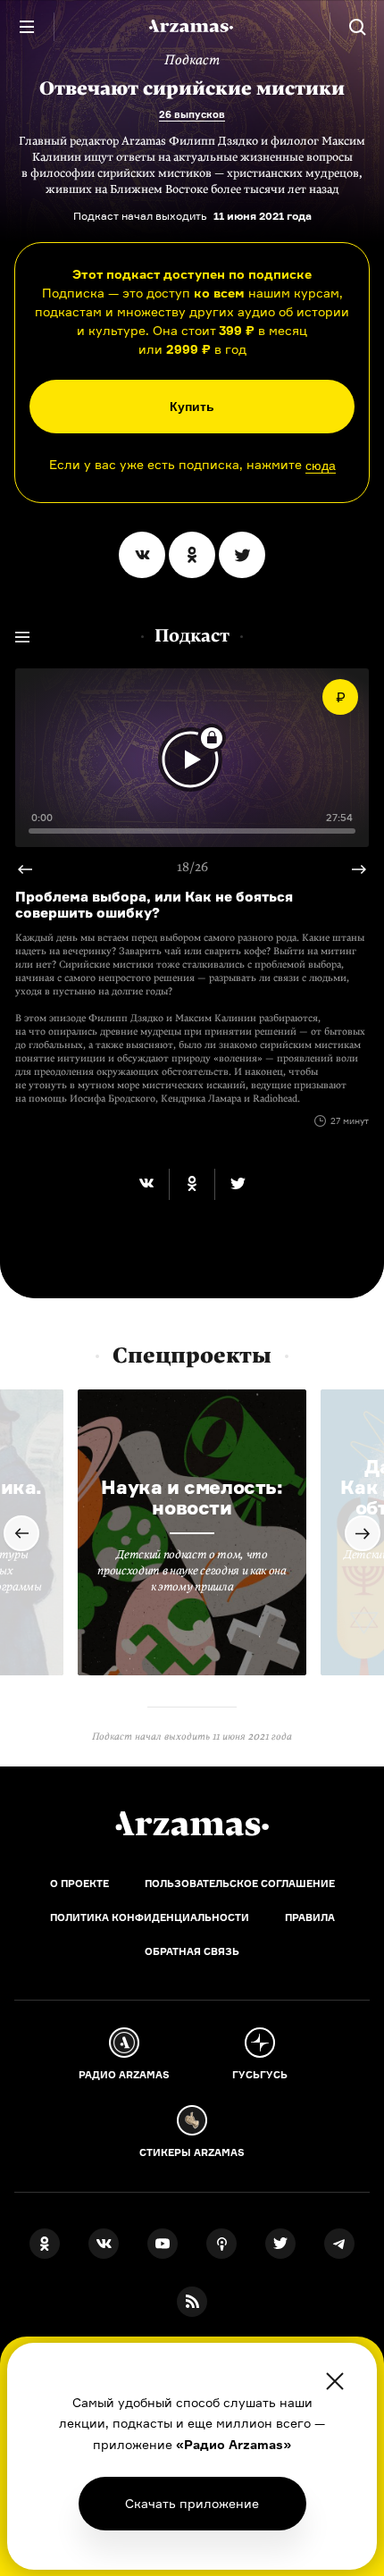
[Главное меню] (27, 27)
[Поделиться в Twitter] (242, 555)
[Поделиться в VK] (142, 555)
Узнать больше (192, 2503)
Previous (352, 869)
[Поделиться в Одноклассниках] (192, 555)
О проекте (79, 1884)
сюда (321, 466)
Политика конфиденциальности (150, 1917)
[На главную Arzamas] (192, 27)
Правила (310, 1917)
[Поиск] (357, 27)
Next (32, 869)
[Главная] (192, 1824)
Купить (192, 407)
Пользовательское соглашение (240, 1884)
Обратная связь (192, 1951)
